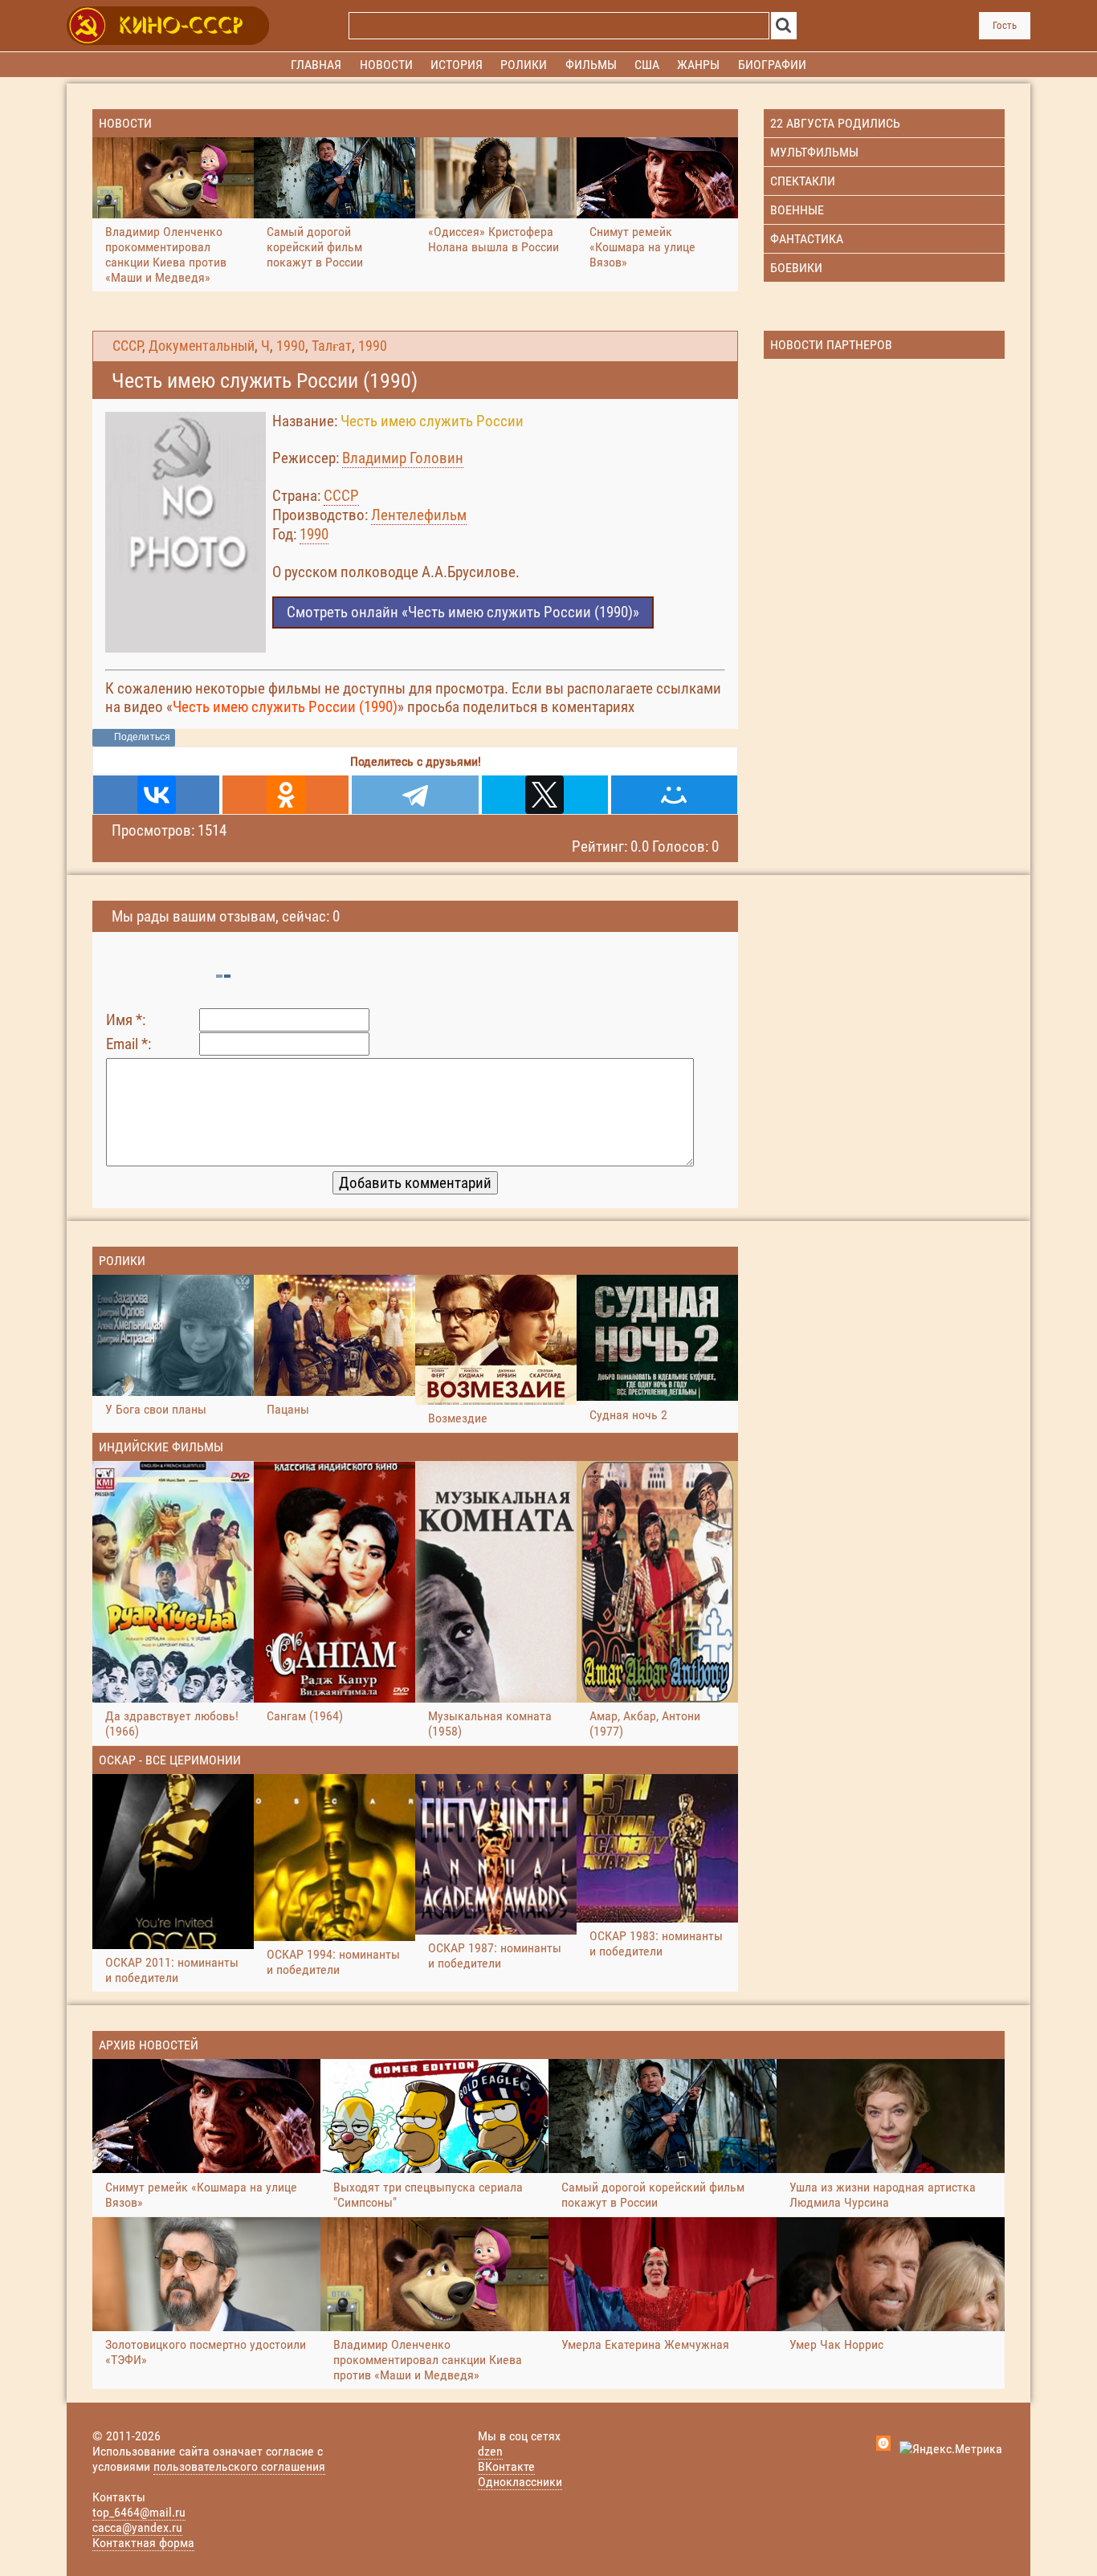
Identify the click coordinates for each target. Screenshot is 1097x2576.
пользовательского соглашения (239, 2466)
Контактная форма (143, 2543)
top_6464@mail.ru (139, 2512)
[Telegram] (415, 795)
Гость (1005, 25)
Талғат (332, 346)
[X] (545, 795)
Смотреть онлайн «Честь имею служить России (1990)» (463, 612)
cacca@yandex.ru (137, 2527)
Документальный (202, 346)
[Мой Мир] (674, 795)
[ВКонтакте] (156, 795)
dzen (490, 2451)
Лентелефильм (419, 515)
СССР (127, 346)
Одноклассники (520, 2482)
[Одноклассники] (285, 795)
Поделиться (142, 737)
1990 (291, 346)
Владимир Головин (403, 458)
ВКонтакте (506, 2466)
